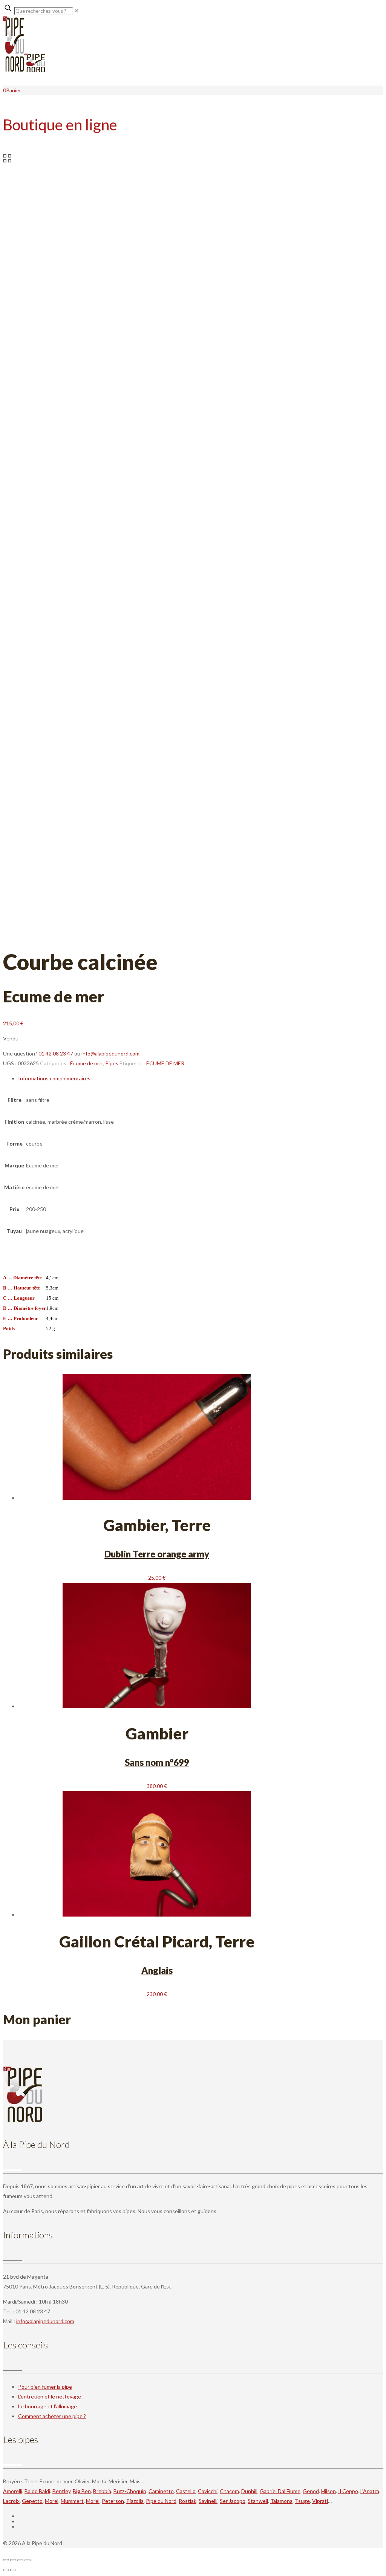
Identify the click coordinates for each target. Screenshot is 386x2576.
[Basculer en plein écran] (13, 2560)
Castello (186, 2491)
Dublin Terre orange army (157, 1554)
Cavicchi (208, 2491)
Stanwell (258, 2501)
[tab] (157, 1078)
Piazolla (135, 2501)
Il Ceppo (348, 2491)
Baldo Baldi (37, 2491)
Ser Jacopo (233, 2501)
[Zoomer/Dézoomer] (6, 2560)
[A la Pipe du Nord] (24, 70)
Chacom (229, 2491)
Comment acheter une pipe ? (52, 2416)
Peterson (113, 2501)
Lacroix (11, 2501)
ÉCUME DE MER (165, 1063)
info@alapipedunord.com (110, 1053)
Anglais (157, 1970)
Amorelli (13, 2491)
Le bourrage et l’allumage (47, 2406)
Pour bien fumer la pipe (45, 2387)
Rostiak (188, 2501)
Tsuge (302, 2501)
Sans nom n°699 (157, 1762)
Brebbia (102, 2491)
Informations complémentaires (54, 1078)
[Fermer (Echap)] (28, 2560)
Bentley (61, 2491)
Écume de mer (87, 1063)
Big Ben (82, 2491)
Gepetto (32, 2501)
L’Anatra (370, 2491)
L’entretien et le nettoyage (50, 2396)
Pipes (112, 1063)
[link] (77, 11)
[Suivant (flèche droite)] (13, 2570)
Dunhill (249, 2491)
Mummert (72, 2501)
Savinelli (208, 2501)
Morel (52, 2501)
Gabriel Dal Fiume (280, 2491)
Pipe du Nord (161, 2501)
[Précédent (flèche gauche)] (6, 2570)
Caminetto (161, 2491)
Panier (14, 90)
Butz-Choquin (130, 2491)
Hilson (329, 2491)
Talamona (281, 2501)
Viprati (320, 2501)
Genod (311, 2491)
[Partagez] (20, 2560)
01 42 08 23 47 (56, 1053)
